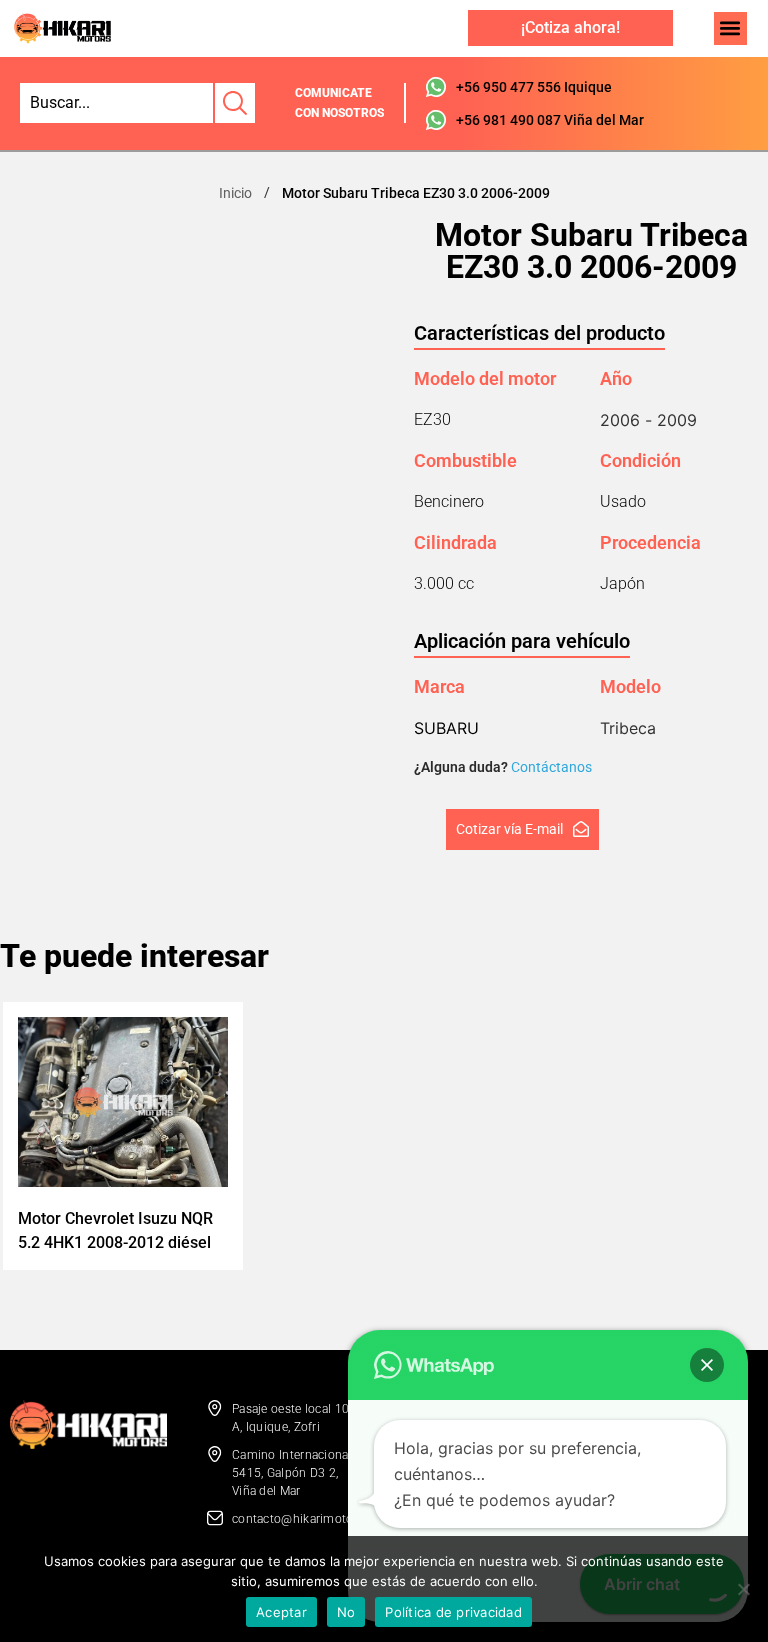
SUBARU (446, 728)
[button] (730, 28)
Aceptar (281, 1612)
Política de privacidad (453, 1612)
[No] (743, 1589)
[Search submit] (234, 103)
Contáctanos (551, 767)
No (346, 1612)
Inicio (235, 193)
